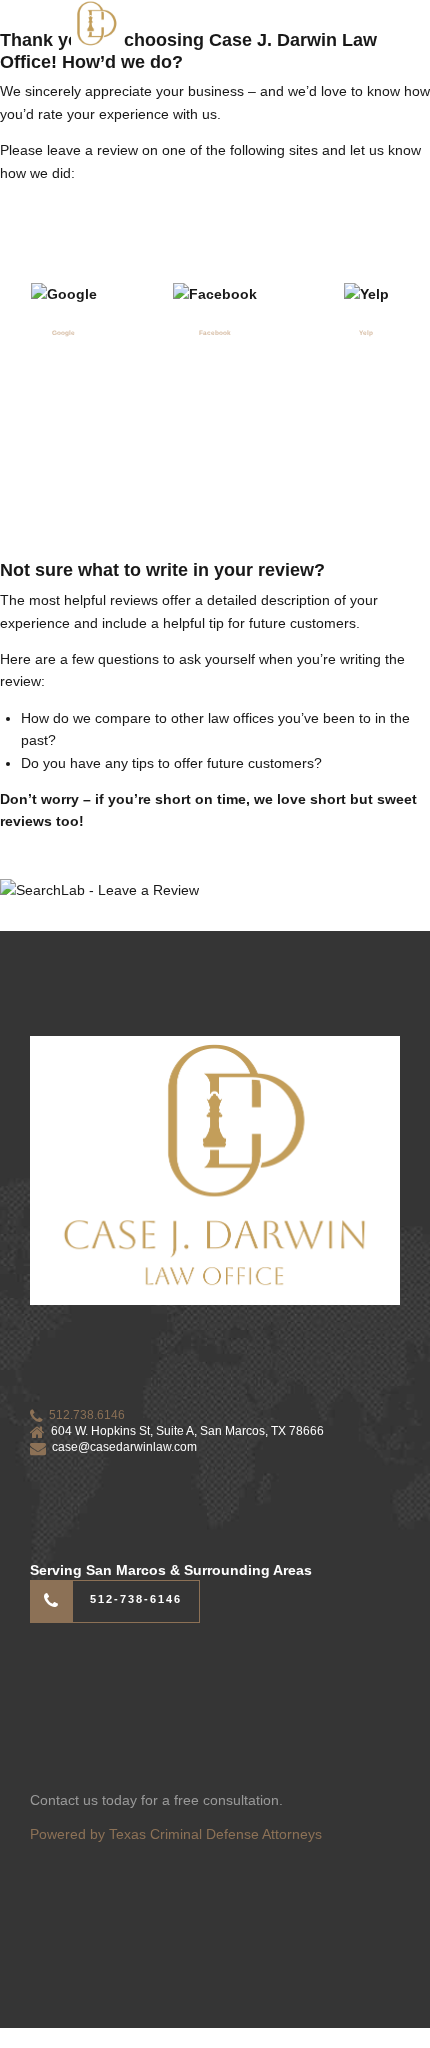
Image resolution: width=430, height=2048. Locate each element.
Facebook (215, 332)
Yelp (366, 332)
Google (63, 332)
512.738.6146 (87, 1415)
